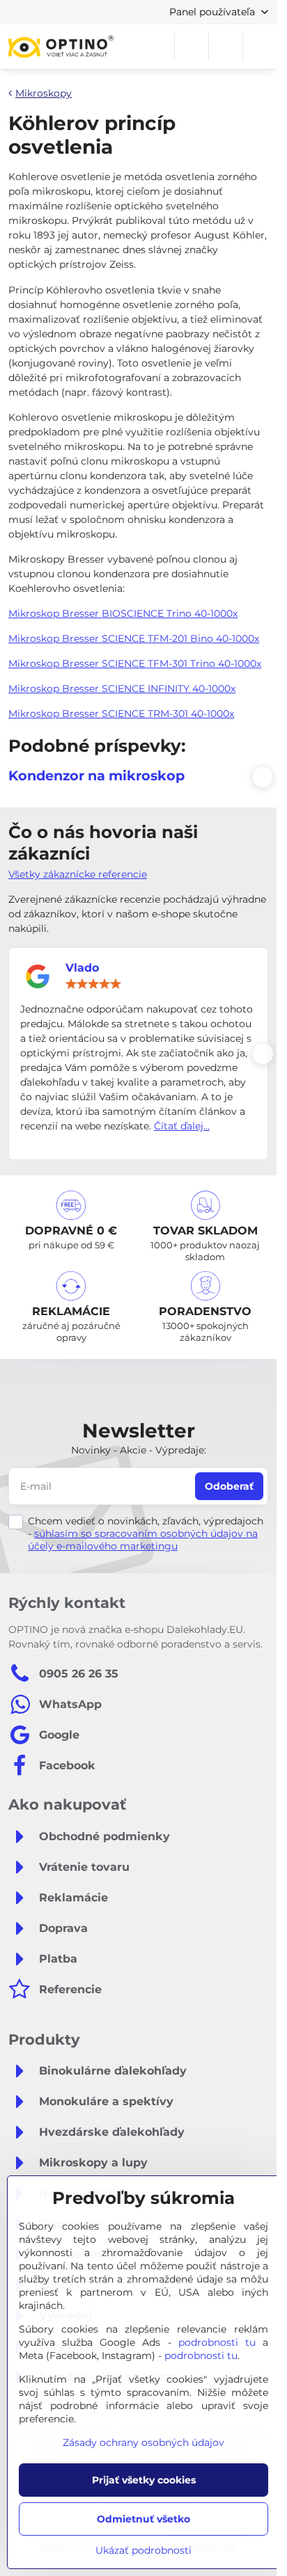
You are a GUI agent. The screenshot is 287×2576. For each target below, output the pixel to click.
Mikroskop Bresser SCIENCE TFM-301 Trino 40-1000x (135, 663)
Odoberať (229, 1486)
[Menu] (260, 47)
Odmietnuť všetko (143, 2519)
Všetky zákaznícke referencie (78, 874)
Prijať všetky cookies (144, 2480)
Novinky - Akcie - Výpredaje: (139, 1450)
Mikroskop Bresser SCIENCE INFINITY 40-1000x (122, 689)
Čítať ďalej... (182, 1126)
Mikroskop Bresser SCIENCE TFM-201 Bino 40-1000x (134, 638)
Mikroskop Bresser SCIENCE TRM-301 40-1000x (121, 714)
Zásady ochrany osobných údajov (143, 2442)
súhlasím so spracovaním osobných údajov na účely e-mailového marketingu (143, 1540)
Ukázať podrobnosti (143, 2550)
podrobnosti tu (217, 2342)
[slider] (93, 984)
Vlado (82, 968)
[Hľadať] (192, 47)
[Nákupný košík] (226, 47)
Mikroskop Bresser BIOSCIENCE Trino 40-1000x (123, 613)
